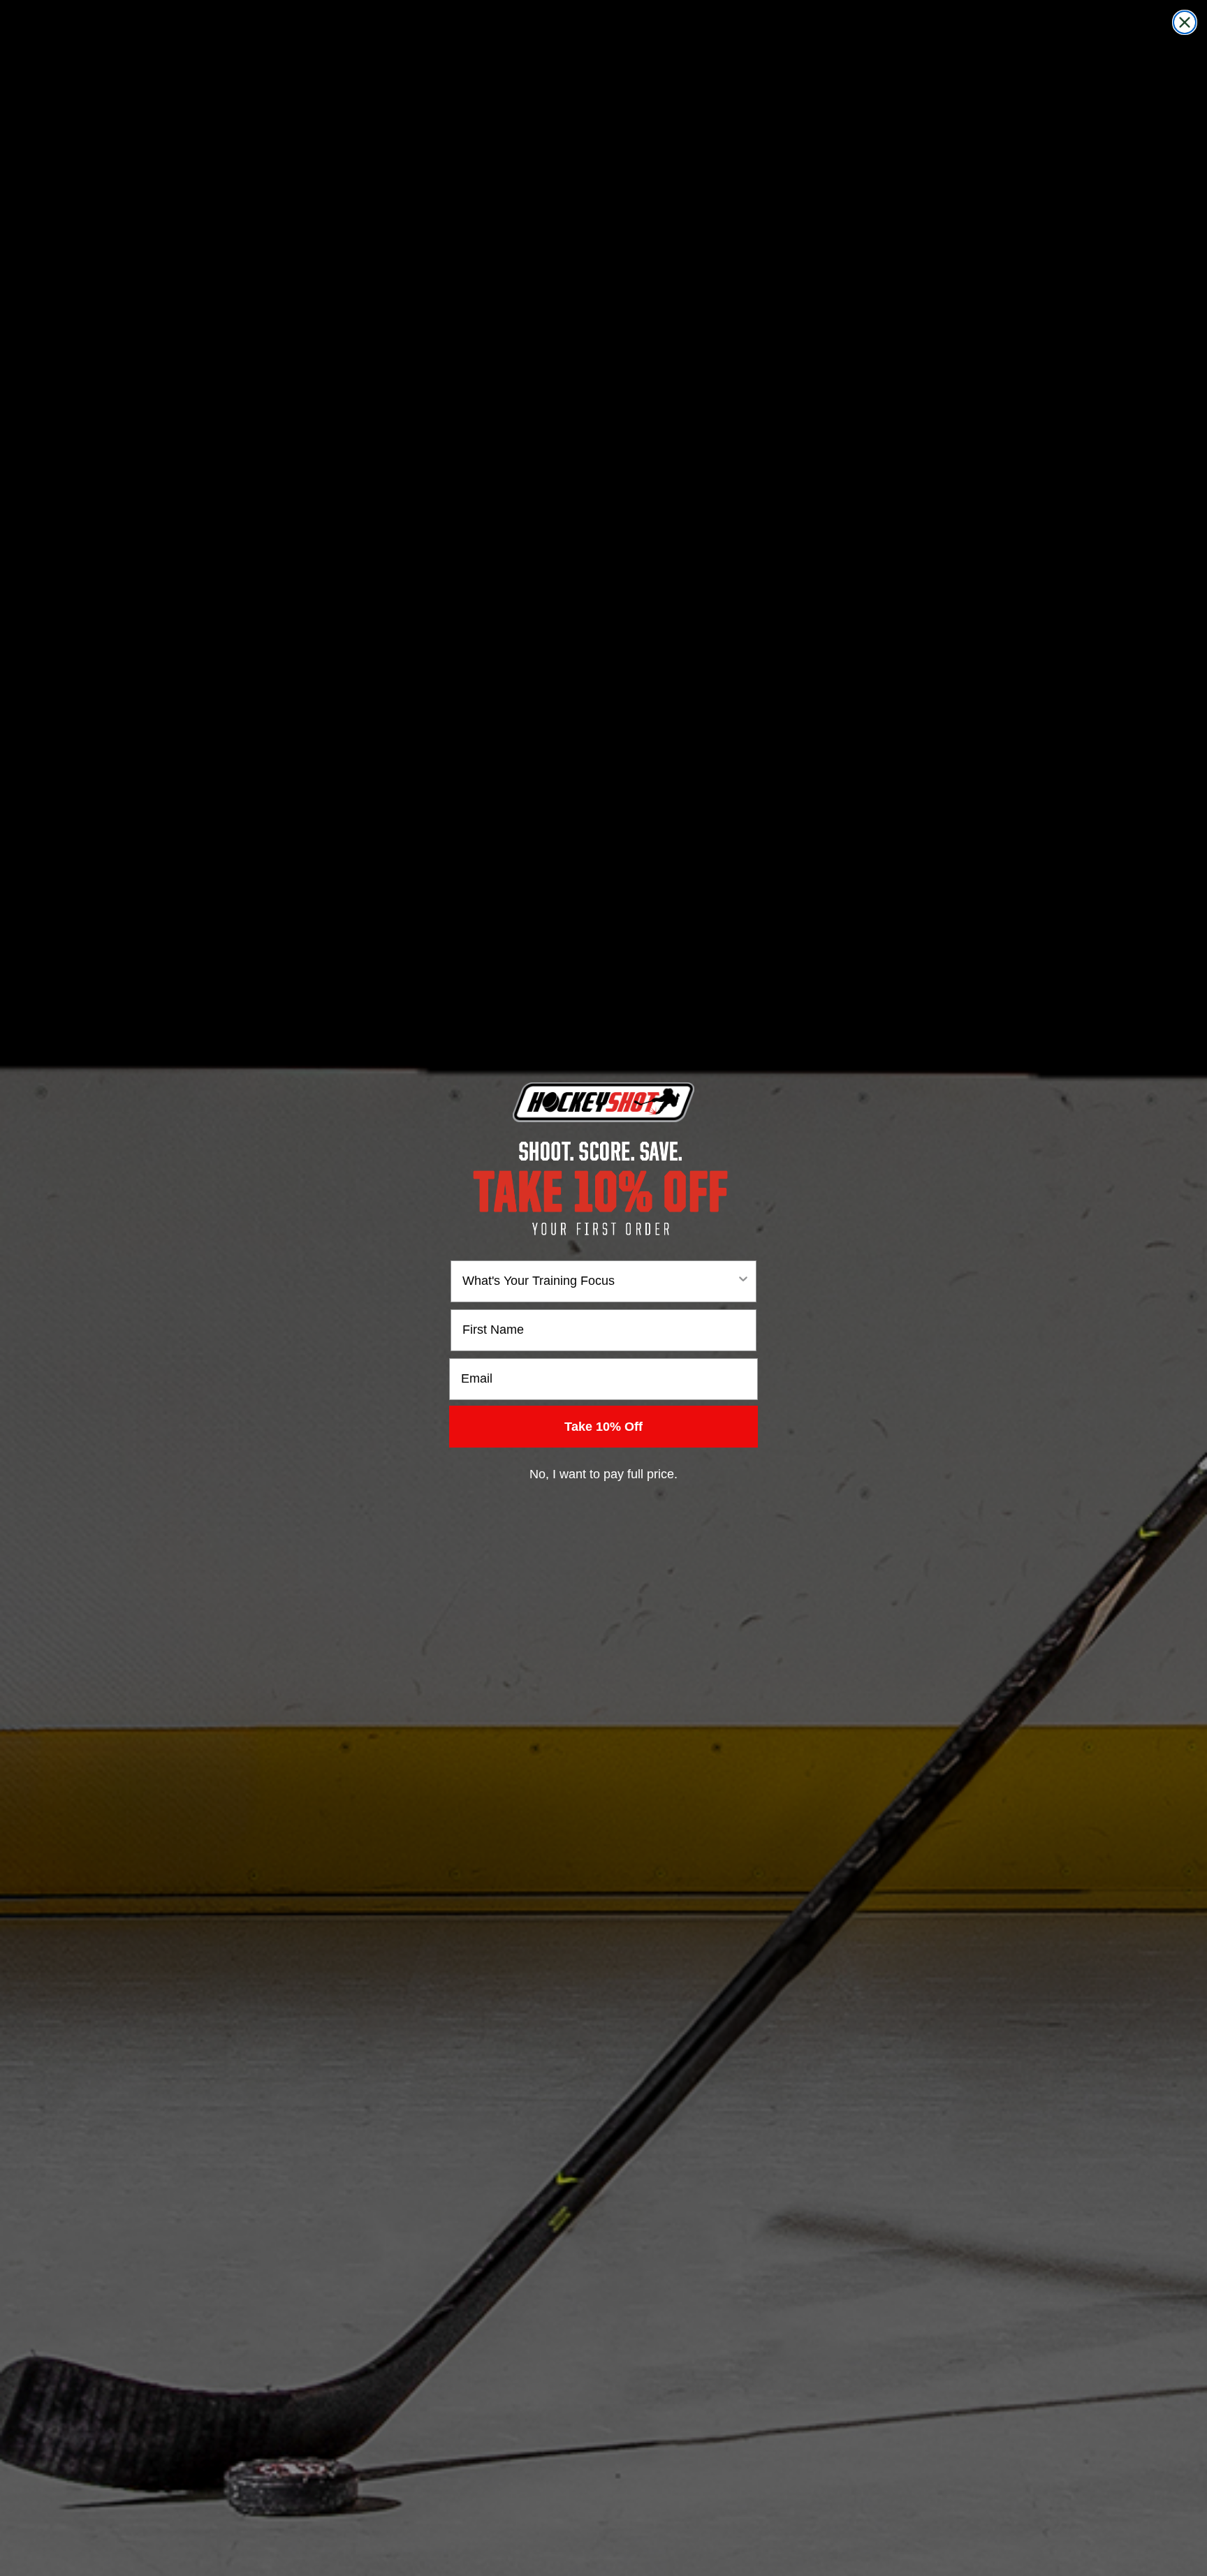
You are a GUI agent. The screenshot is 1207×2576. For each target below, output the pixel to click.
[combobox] (599, 1281)
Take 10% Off (603, 1427)
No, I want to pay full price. (603, 1474)
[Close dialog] (1185, 22)
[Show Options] (743, 1281)
